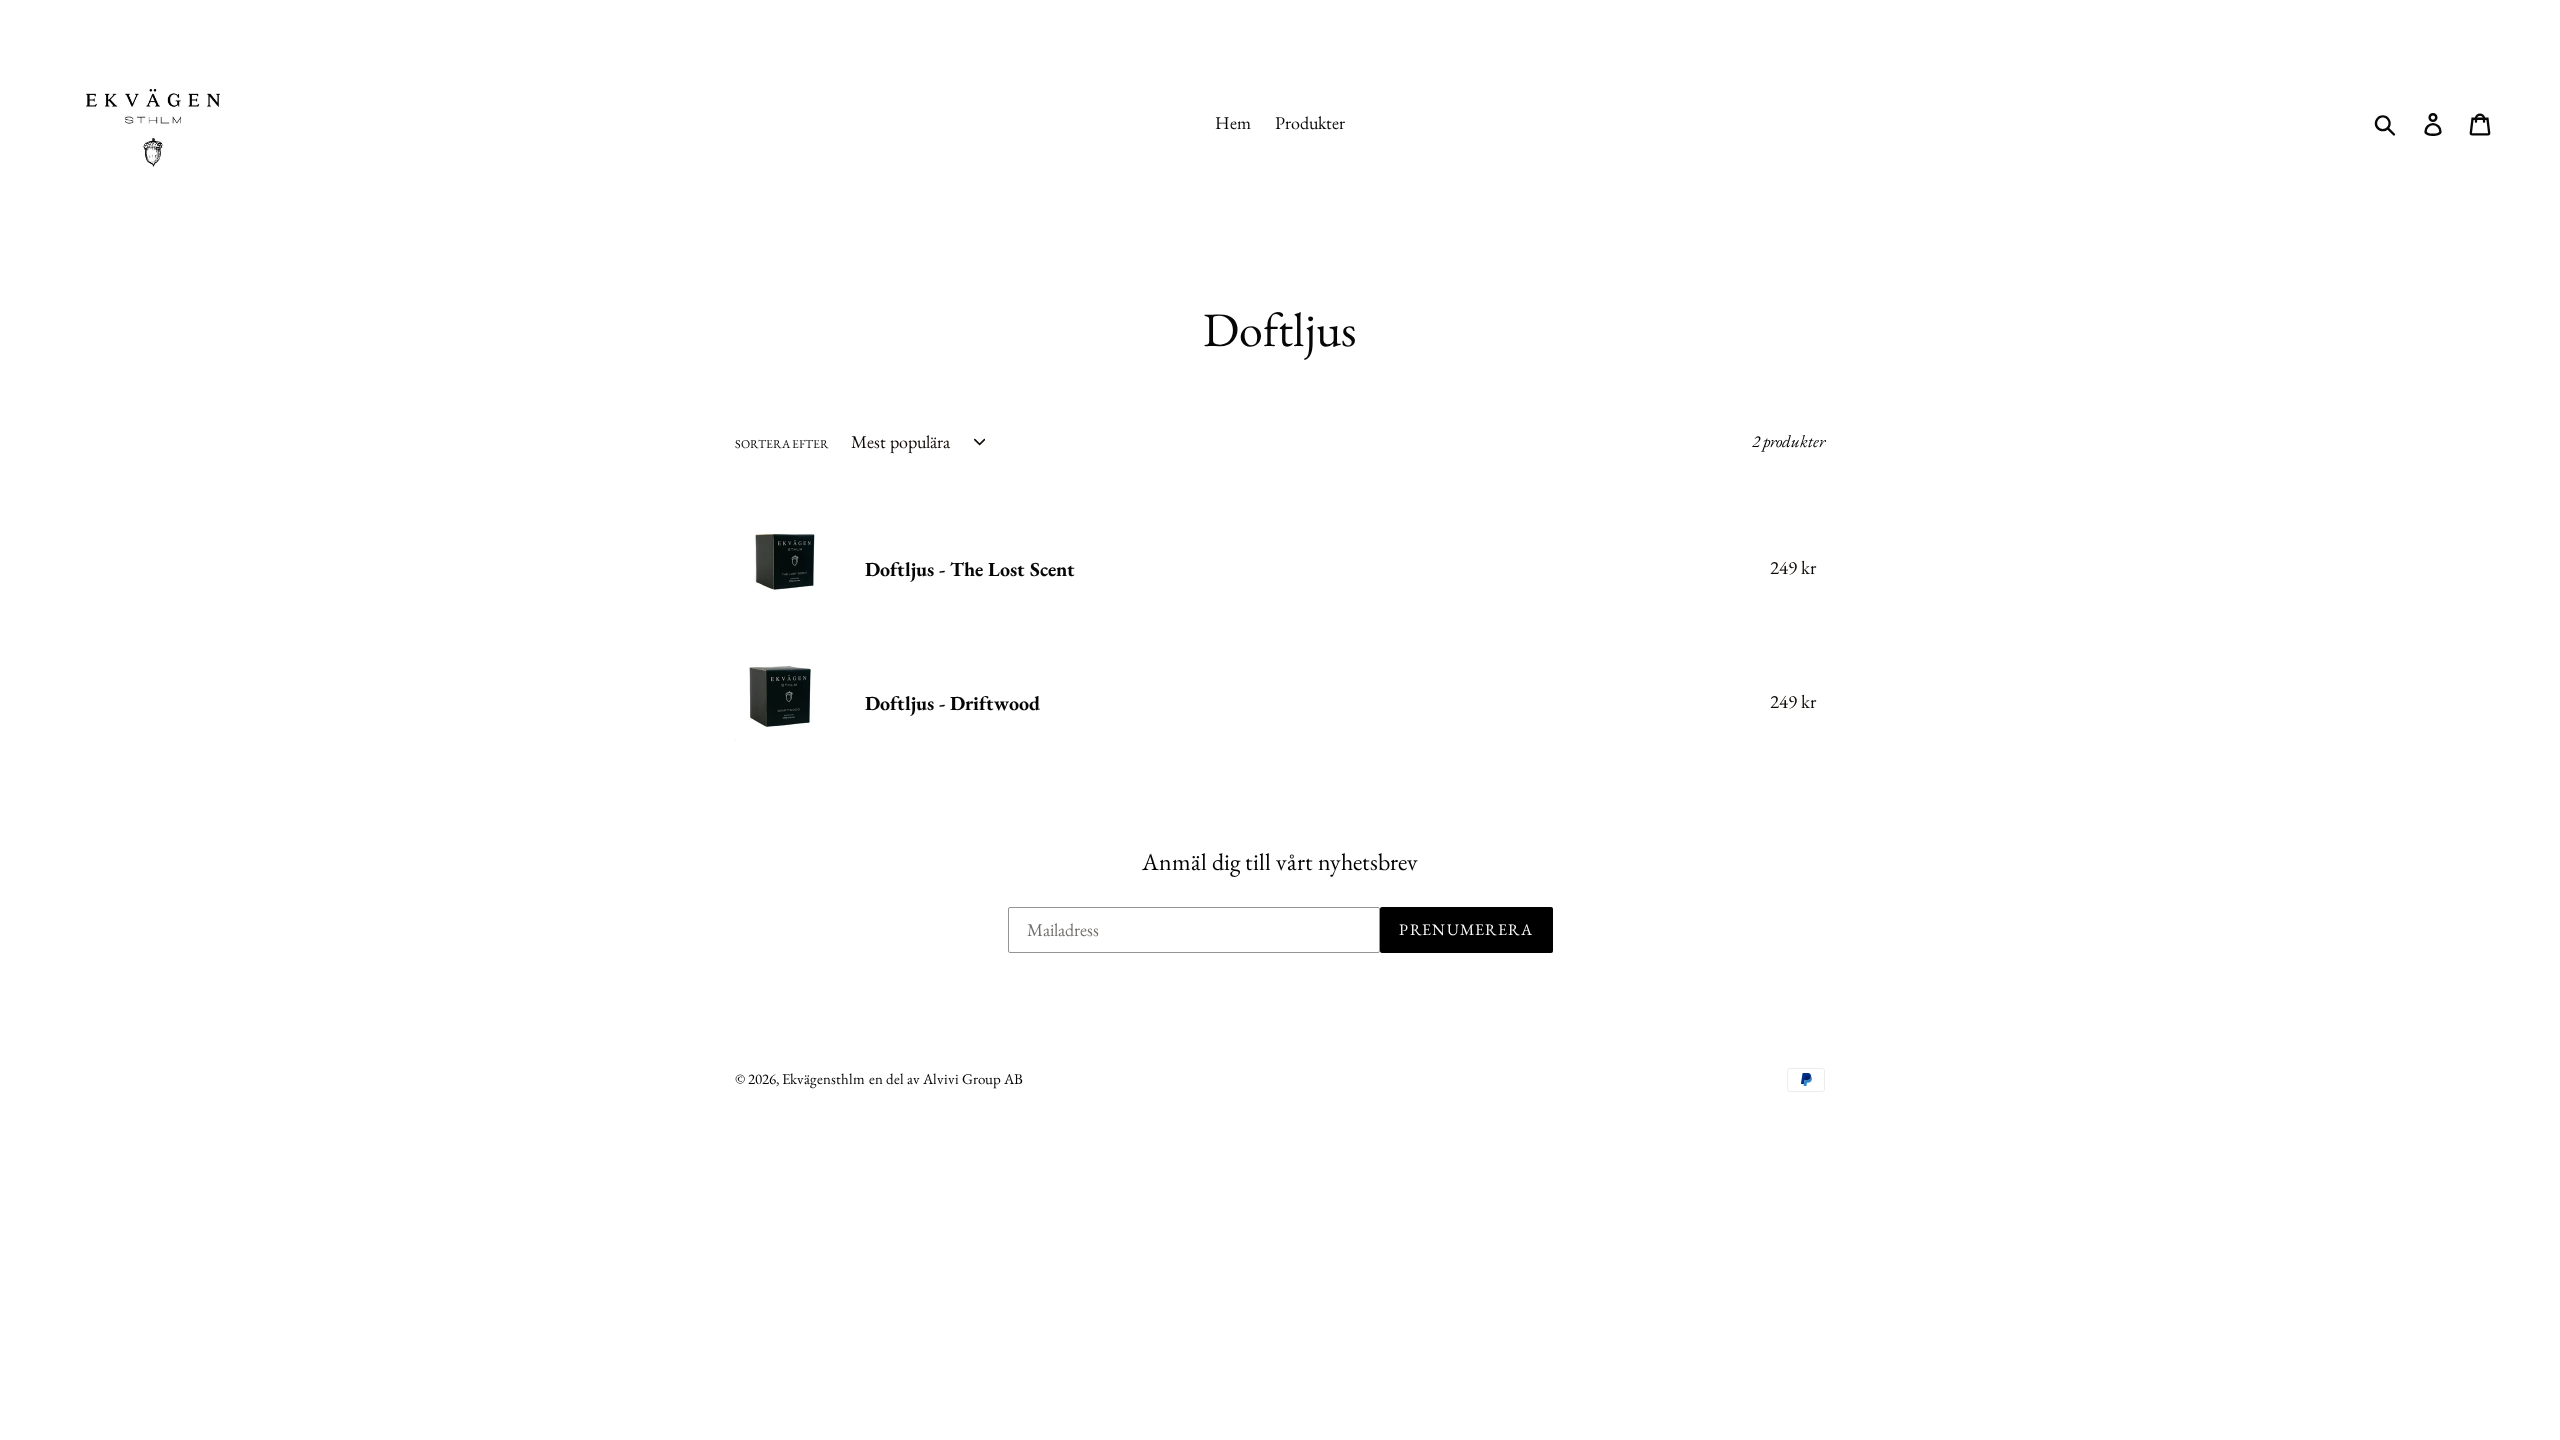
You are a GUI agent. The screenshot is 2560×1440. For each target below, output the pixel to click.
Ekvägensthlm (823, 1078)
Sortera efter (782, 444)
